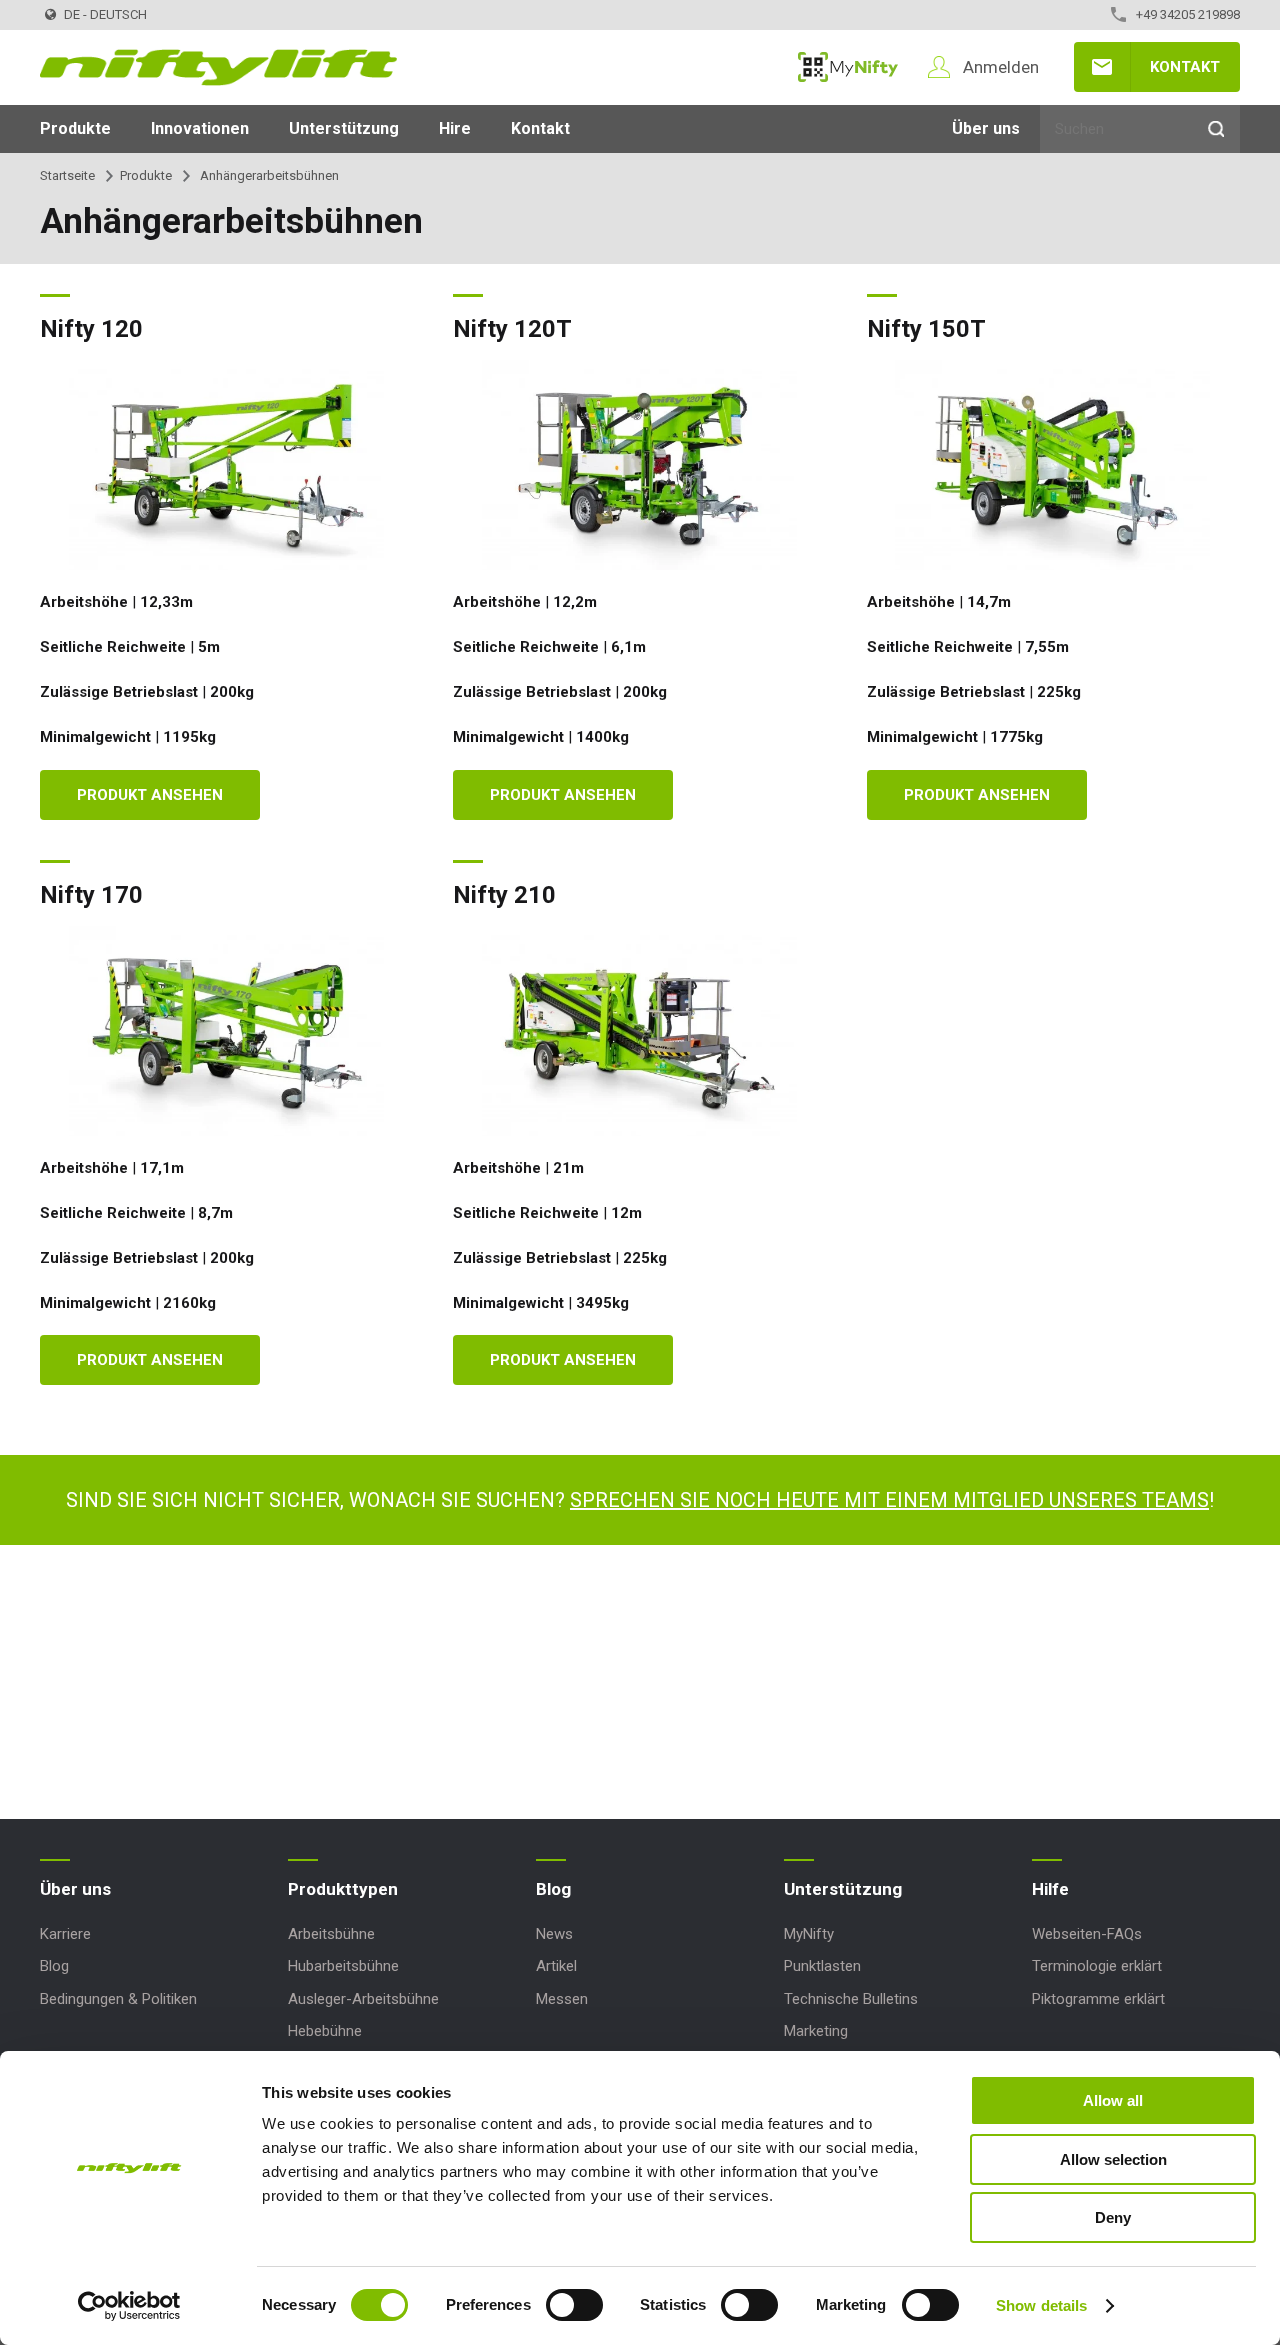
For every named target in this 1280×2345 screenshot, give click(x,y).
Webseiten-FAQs (1087, 1934)
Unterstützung (344, 128)
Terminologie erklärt (1097, 1966)
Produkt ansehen (150, 795)
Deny (1113, 2217)
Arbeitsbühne (331, 1934)
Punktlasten (822, 1966)
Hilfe (1050, 1889)
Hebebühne (325, 2031)
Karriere (65, 1934)
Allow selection (1113, 2159)
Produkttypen (343, 1889)
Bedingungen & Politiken (118, 1999)
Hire (455, 128)
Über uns (986, 128)
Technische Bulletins (851, 1999)
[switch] (574, 2305)
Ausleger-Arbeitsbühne (363, 1999)
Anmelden (1001, 67)
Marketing (816, 2031)
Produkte (75, 128)
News (554, 1934)
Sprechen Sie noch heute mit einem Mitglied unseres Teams (889, 1500)
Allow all (1113, 2100)
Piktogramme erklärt (1098, 1999)
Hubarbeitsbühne (343, 1966)
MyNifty (848, 67)
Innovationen (200, 128)
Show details (1041, 2305)
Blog (54, 1966)
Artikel (556, 1966)
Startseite (67, 175)
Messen (562, 1999)
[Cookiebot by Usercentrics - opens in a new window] (129, 2306)
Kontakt (1185, 67)
